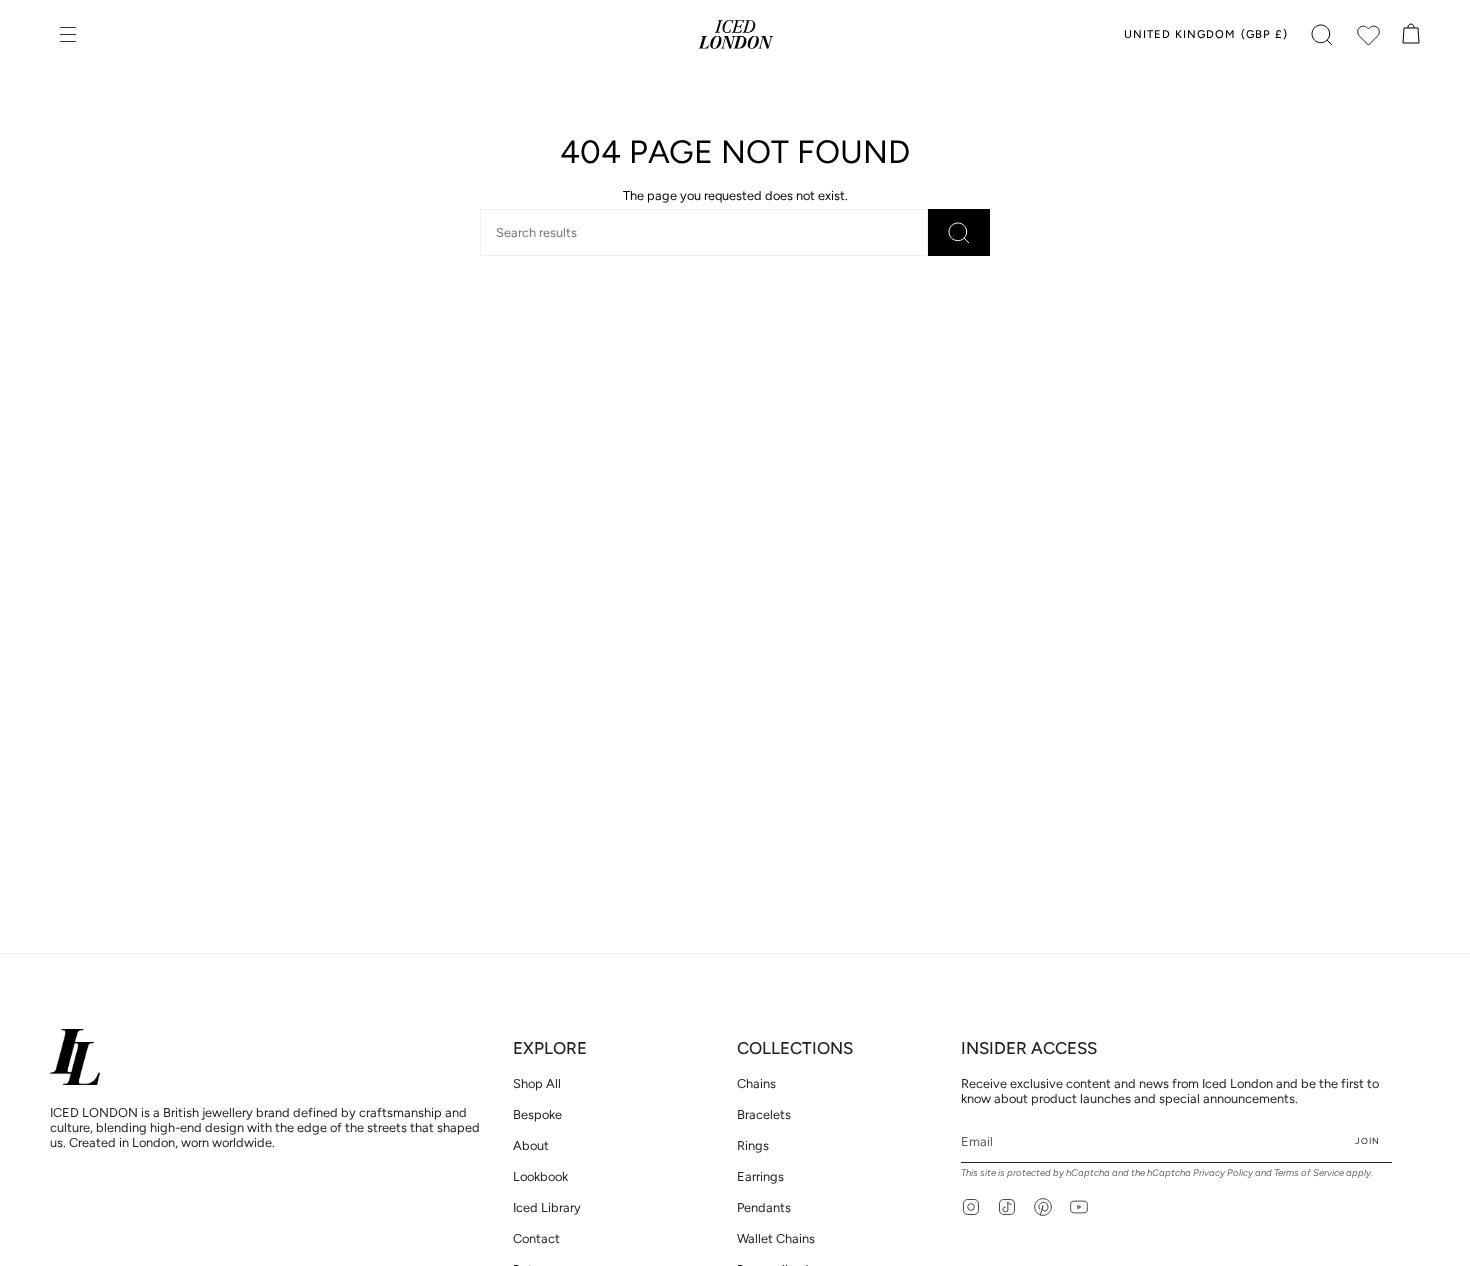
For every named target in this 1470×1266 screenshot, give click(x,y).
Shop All (537, 1083)
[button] (1322, 35)
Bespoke (537, 1114)
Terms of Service (1309, 1172)
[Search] (959, 232)
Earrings (760, 1176)
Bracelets (764, 1114)
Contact (536, 1238)
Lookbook (540, 1176)
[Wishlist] (1368, 35)
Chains (756, 1083)
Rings (753, 1145)
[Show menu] (70, 35)
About (531, 1145)
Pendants (764, 1207)
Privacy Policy (1223, 1172)
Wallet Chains (776, 1238)
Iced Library (547, 1207)
